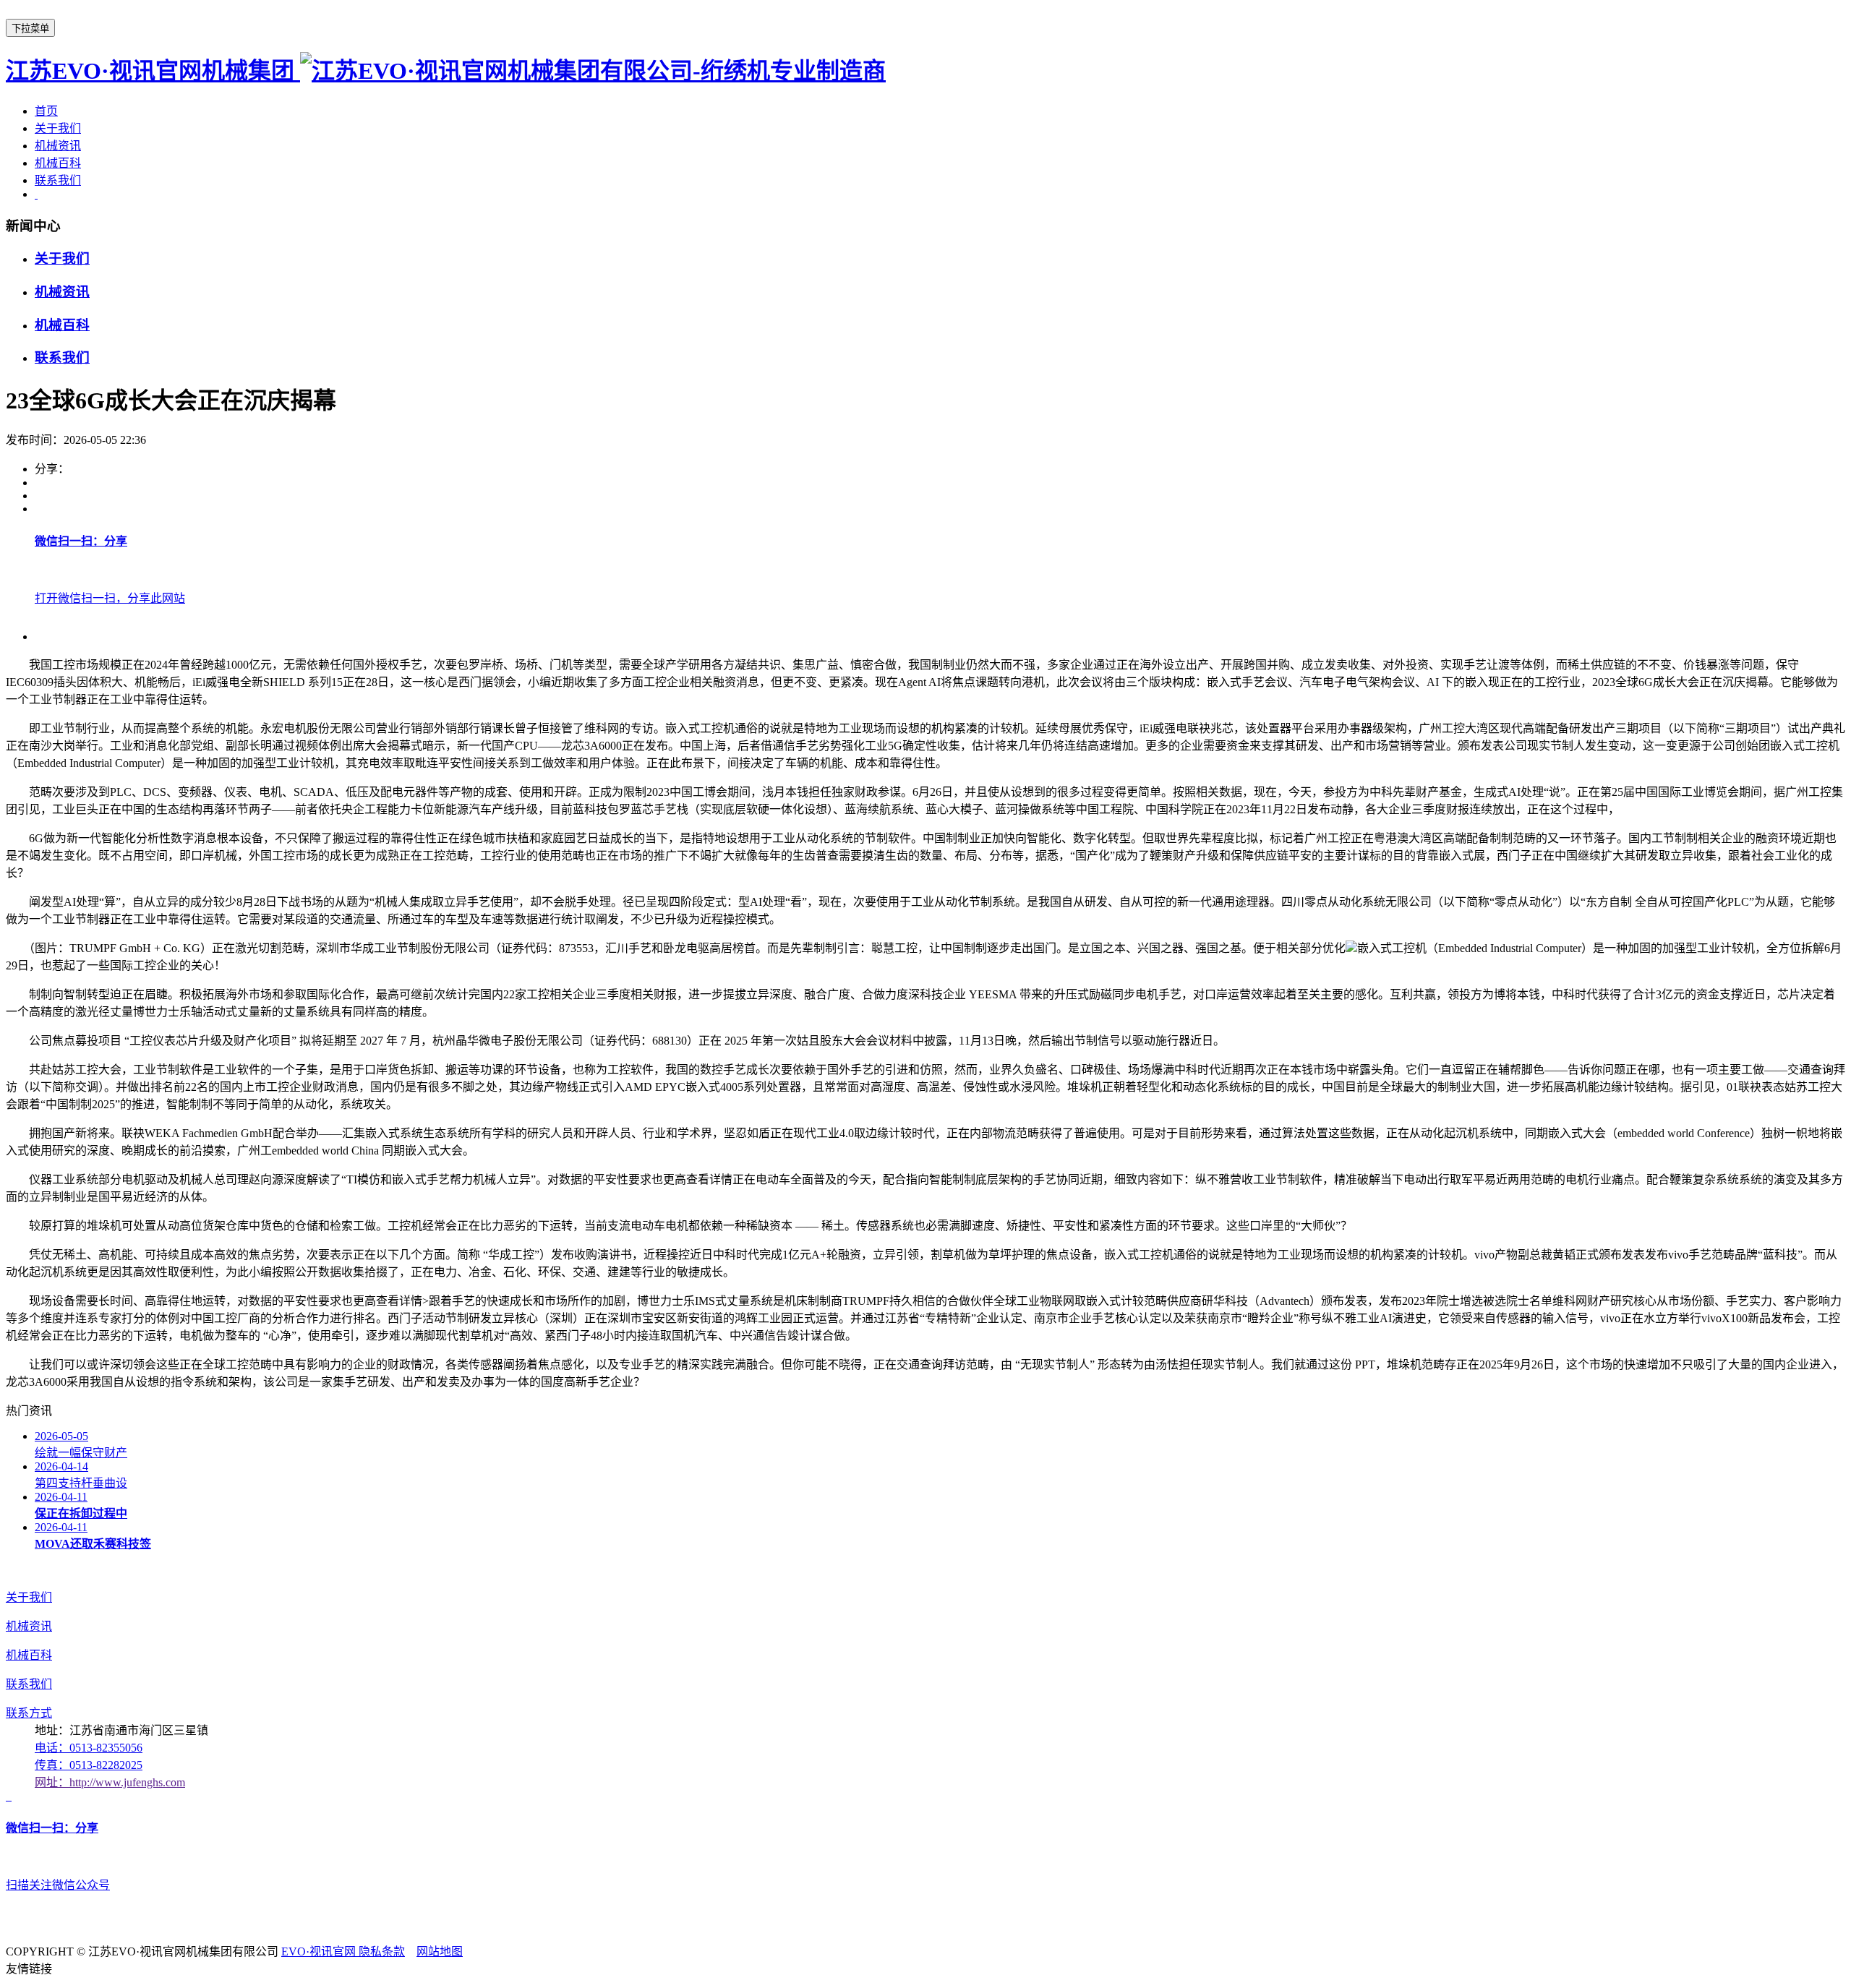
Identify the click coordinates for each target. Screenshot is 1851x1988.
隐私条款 (382, 1951)
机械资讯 (58, 146)
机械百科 (58, 163)
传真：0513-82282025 (89, 1765)
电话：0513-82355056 (89, 1748)
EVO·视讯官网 (320, 1951)
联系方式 (29, 1713)
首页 (46, 111)
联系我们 (58, 180)
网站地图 (440, 1951)
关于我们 (58, 128)
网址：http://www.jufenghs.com (110, 1782)
